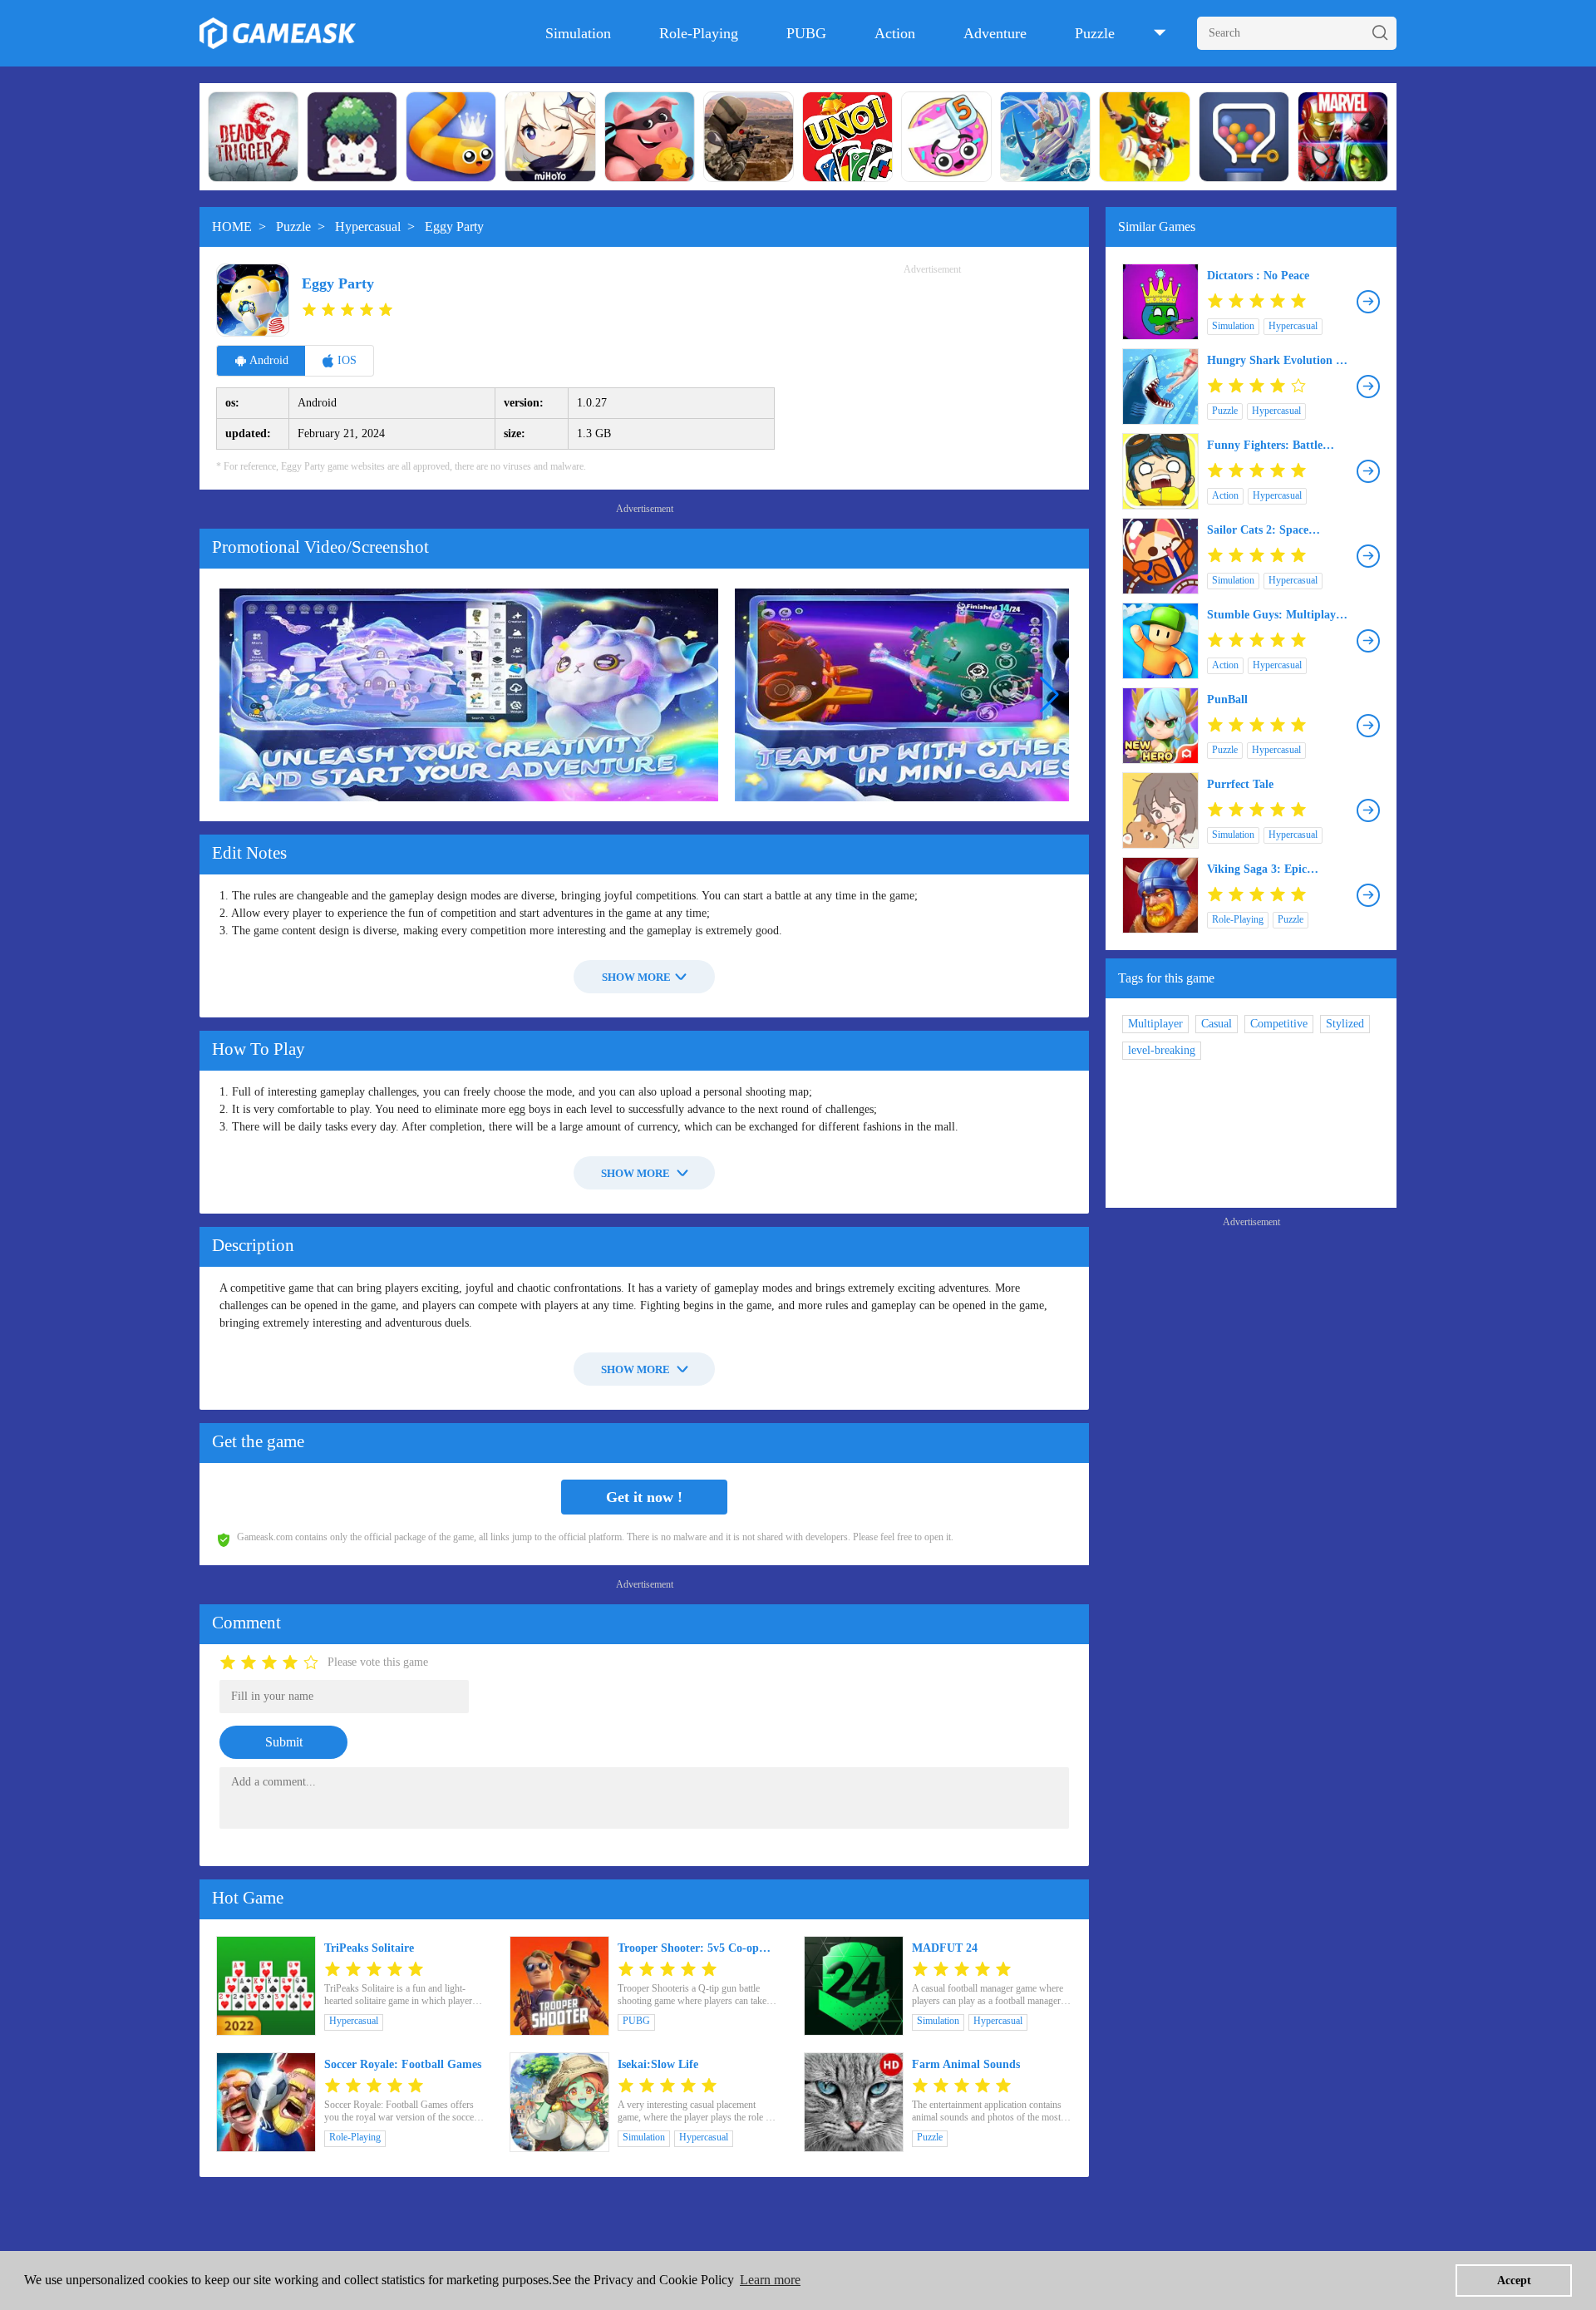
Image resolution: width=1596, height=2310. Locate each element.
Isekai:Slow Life (658, 2064)
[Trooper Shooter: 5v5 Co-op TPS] (559, 1986)
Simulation (578, 33)
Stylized (1345, 1024)
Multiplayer (1155, 1024)
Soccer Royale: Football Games (403, 2064)
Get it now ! (644, 1497)
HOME (232, 227)
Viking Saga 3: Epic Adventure (1257, 869)
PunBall (1227, 699)
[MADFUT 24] (854, 1986)
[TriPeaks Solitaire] (266, 1986)
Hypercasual (368, 227)
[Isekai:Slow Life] (559, 2102)
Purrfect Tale (1240, 784)
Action (895, 33)
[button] (1049, 695)
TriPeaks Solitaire (369, 1948)
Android (269, 360)
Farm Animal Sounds (966, 2064)
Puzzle (1095, 33)
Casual (1217, 1024)
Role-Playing (699, 33)
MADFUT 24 (945, 1948)
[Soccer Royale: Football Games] (266, 2102)
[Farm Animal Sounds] (854, 2102)
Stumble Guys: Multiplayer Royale (1276, 615)
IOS (347, 360)
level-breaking (1162, 1050)
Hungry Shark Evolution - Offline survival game (1273, 361)
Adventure (995, 33)
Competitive (1279, 1024)
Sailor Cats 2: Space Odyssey (1258, 530)
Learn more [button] (770, 2280)
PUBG (806, 33)
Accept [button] (1514, 2280)
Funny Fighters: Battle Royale (1265, 446)
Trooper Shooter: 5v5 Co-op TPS (688, 1948)
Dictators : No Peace (1258, 276)
